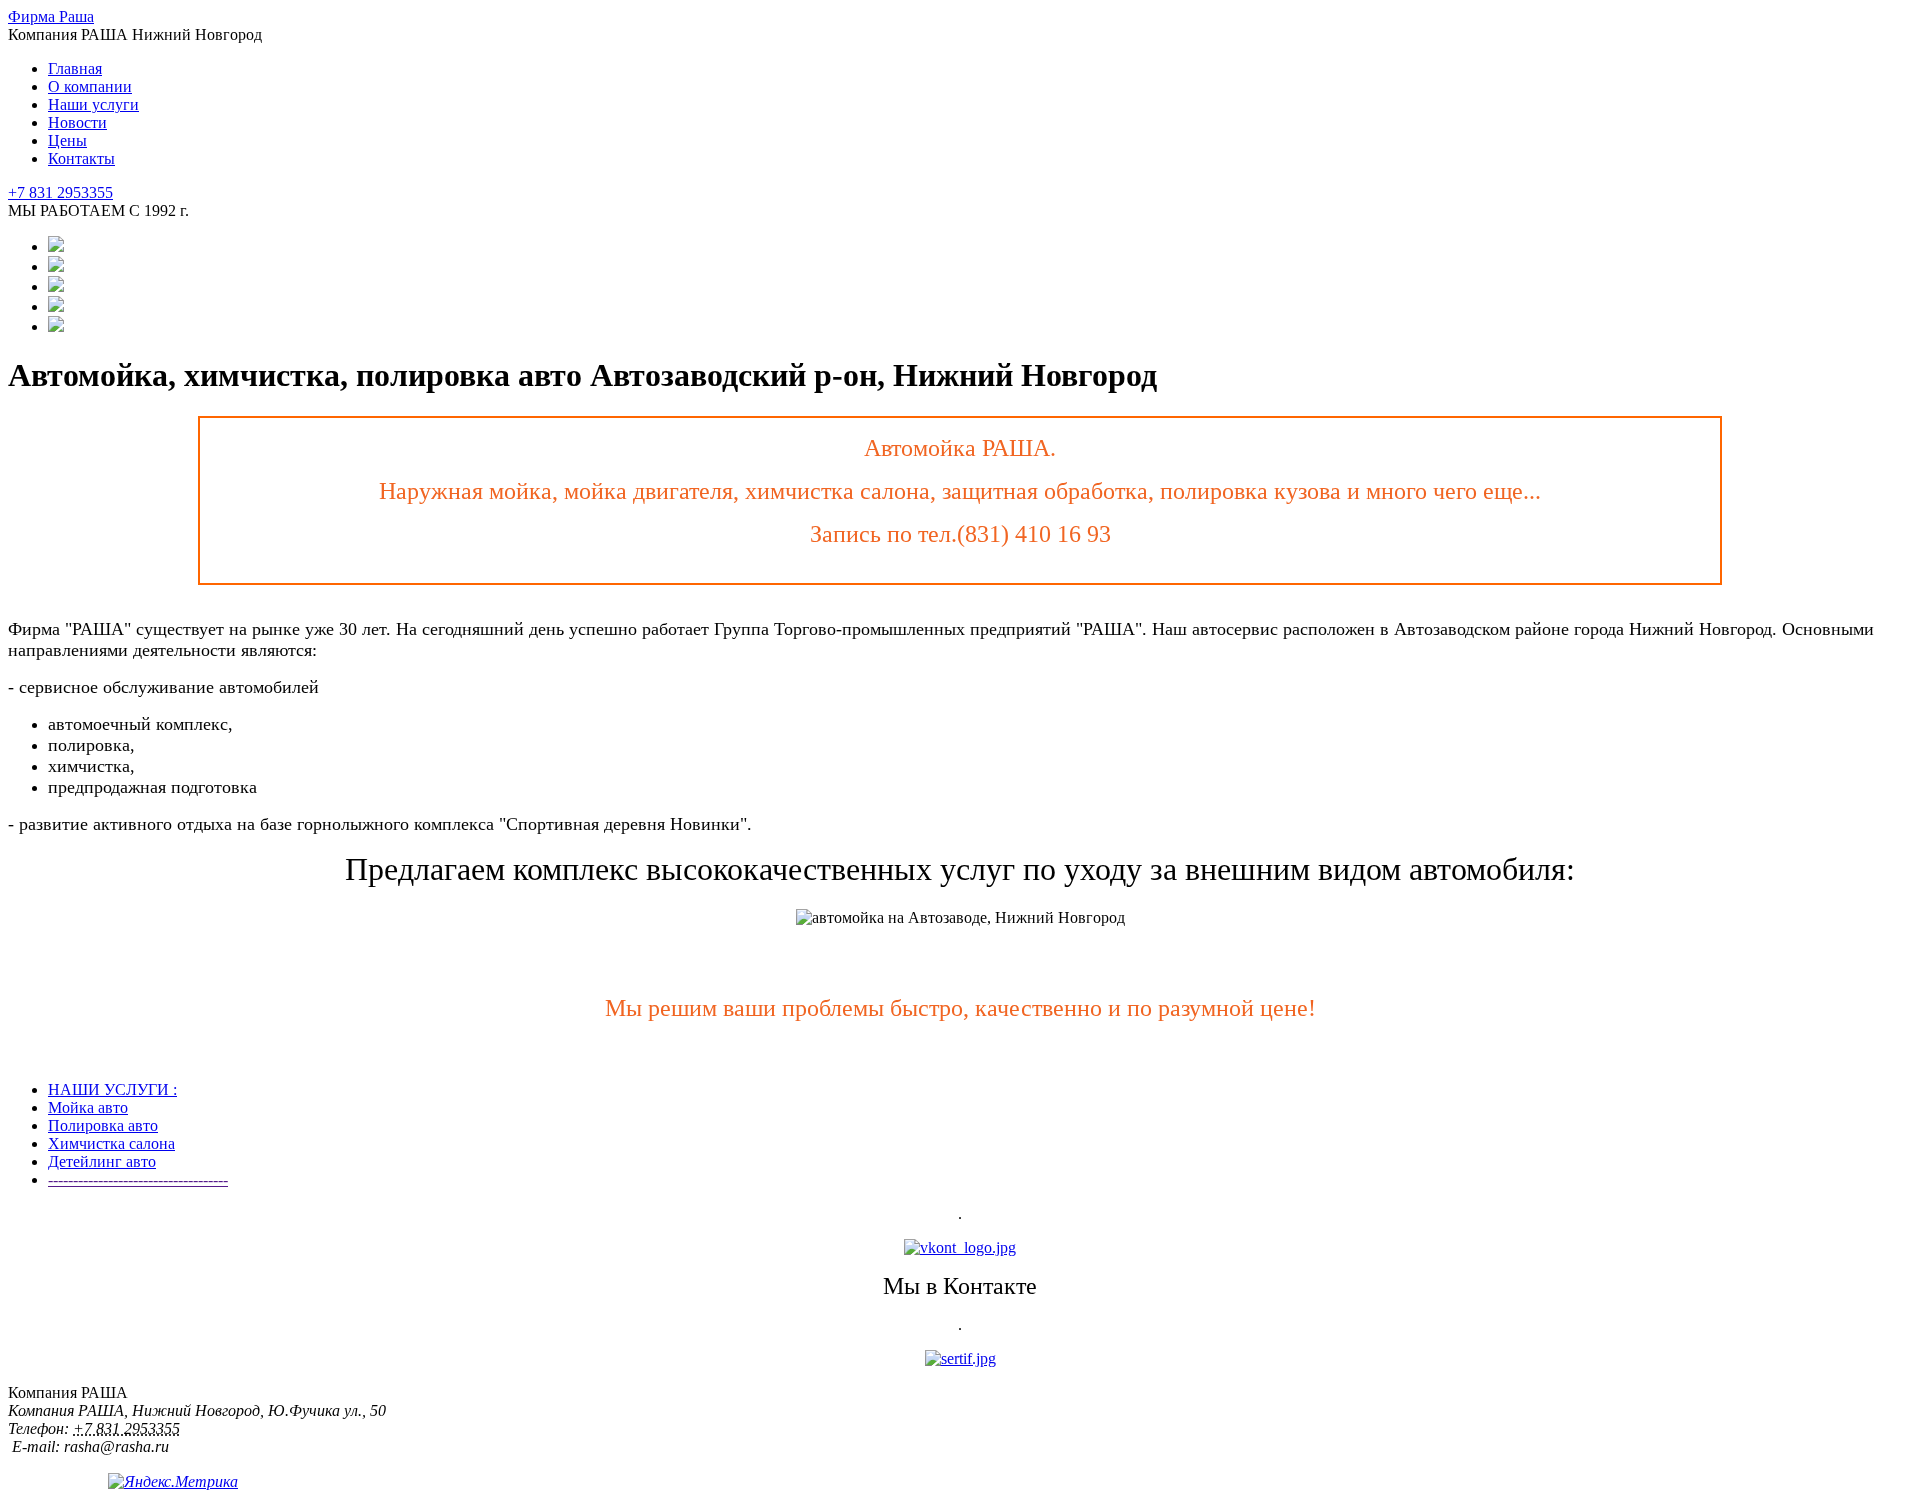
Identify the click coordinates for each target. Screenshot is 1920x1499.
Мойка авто (88, 1107)
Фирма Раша (51, 16)
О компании (90, 86)
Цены (67, 140)
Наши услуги (93, 104)
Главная (75, 68)
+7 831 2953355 (60, 192)
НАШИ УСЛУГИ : (112, 1089)
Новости (77, 122)
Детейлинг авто (102, 1161)
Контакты (81, 158)
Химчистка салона (111, 1143)
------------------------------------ (138, 1179)
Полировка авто (103, 1125)
